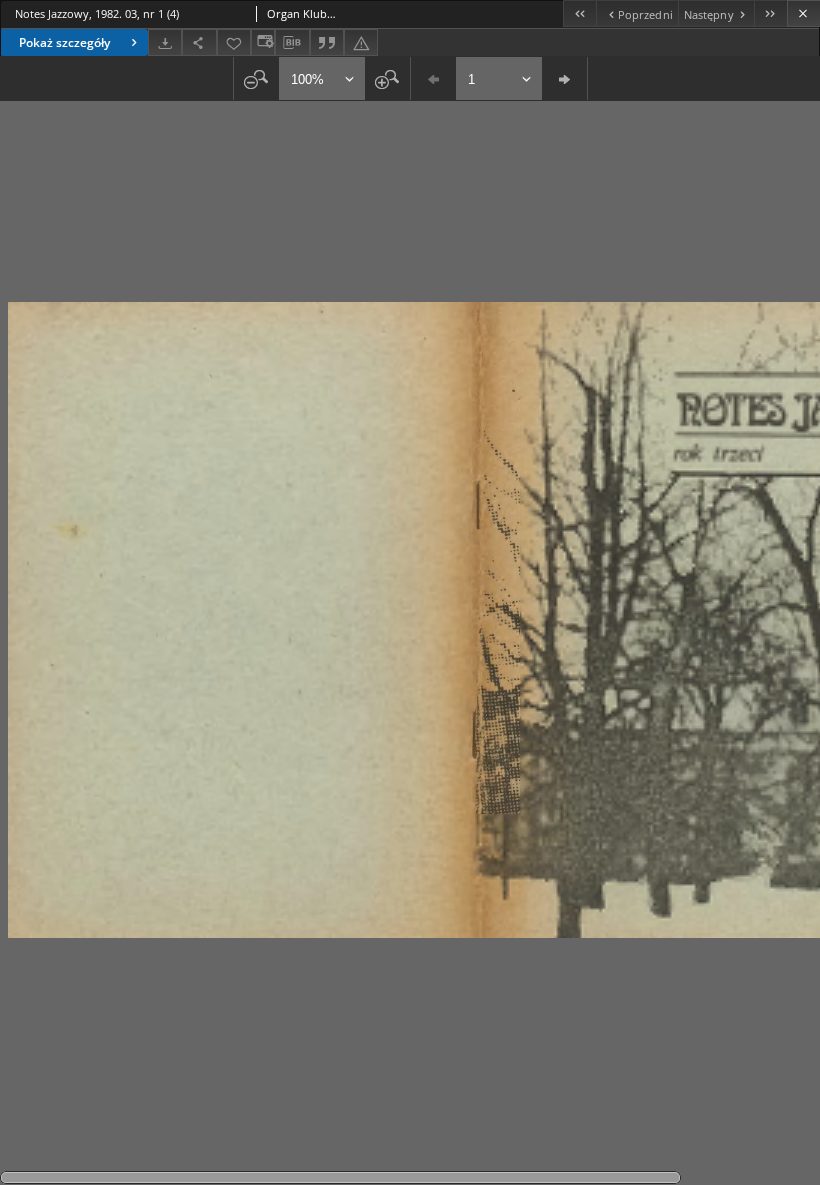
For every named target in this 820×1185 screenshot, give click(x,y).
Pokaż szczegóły (64, 42)
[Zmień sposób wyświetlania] (263, 42)
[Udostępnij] (199, 42)
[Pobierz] (165, 42)
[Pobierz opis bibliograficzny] (292, 43)
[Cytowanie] (327, 42)
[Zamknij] (803, 13)
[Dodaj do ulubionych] (234, 42)
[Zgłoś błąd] (361, 42)
